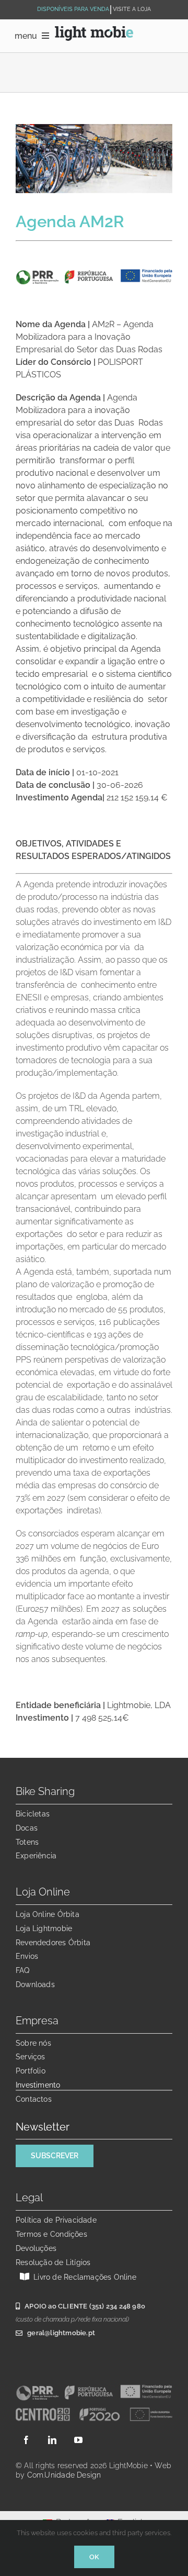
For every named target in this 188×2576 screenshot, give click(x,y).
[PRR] (94, 2388)
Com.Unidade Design (64, 2475)
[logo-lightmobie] (94, 30)
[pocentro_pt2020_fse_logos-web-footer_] (94, 2410)
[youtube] (78, 2440)
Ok (94, 2557)
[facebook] (26, 2440)
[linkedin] (52, 2440)
